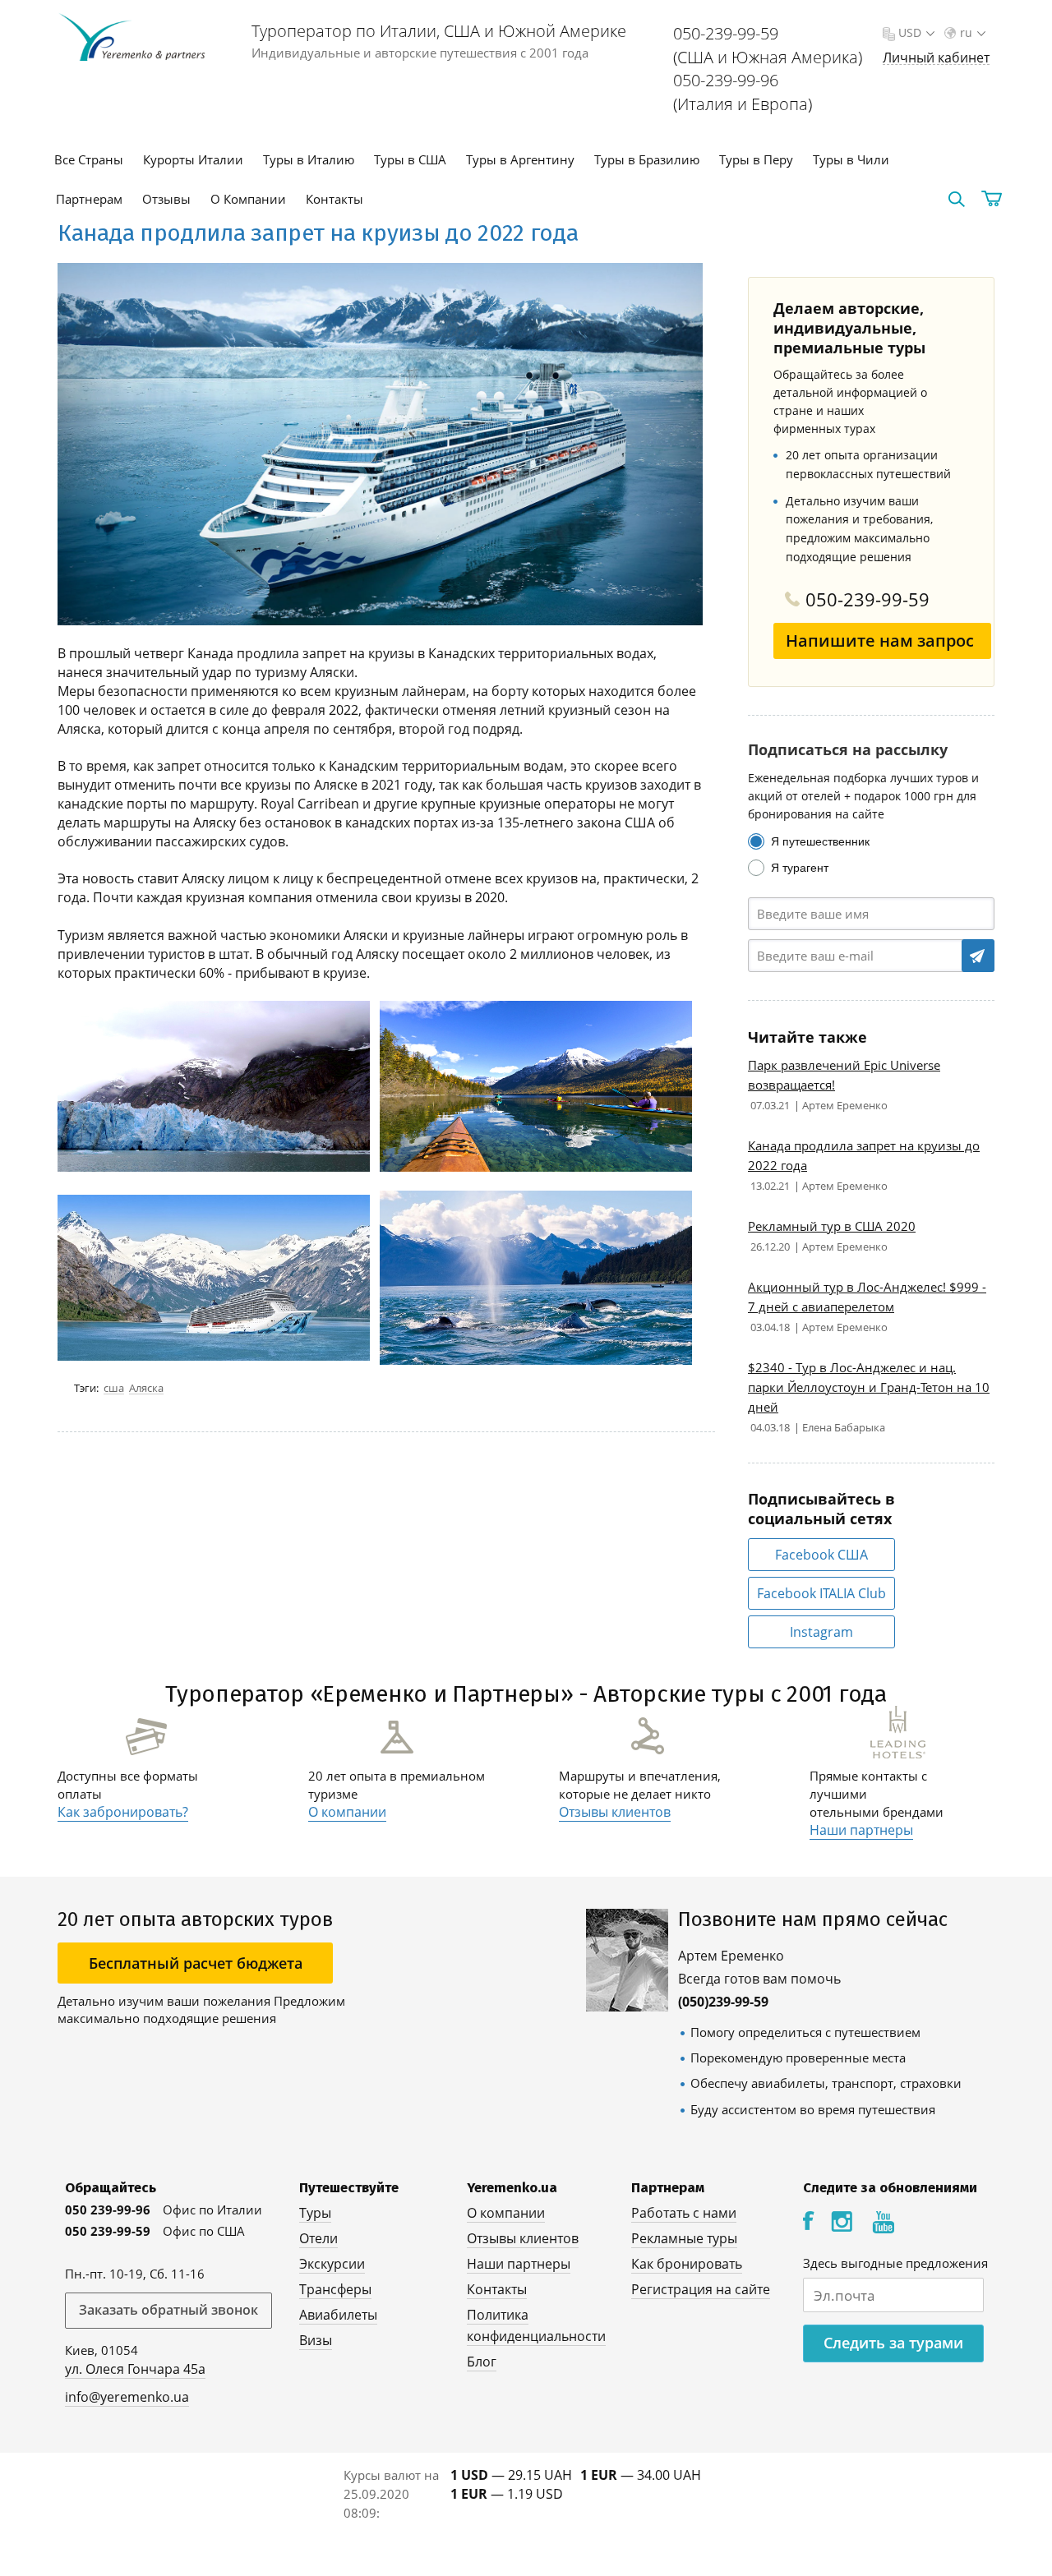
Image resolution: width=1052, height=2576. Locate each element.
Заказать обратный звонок (168, 2310)
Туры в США (410, 159)
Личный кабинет (936, 58)
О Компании (248, 199)
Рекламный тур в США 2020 (832, 1226)
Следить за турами (893, 2343)
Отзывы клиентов (615, 1812)
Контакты (335, 199)
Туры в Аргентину (520, 159)
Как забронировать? (123, 1812)
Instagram (821, 1632)
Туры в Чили (851, 159)
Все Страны (89, 159)
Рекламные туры (684, 2238)
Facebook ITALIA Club (821, 1593)
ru (966, 32)
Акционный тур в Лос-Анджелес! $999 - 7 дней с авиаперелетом (867, 1297)
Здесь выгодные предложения (895, 2263)
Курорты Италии (193, 159)
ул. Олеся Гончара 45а (135, 2369)
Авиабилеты (338, 2315)
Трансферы (335, 2289)
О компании (347, 1812)
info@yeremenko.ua (127, 2397)
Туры (315, 2213)
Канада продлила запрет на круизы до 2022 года (864, 1155)
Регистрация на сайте (701, 2289)
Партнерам (89, 199)
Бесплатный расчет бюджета (196, 1963)
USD (910, 32)
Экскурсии (332, 2264)
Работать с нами (684, 2213)
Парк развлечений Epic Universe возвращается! (844, 1075)
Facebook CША (821, 1555)
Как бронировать (687, 2264)
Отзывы (166, 199)
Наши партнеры (861, 1830)
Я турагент (800, 868)
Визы (316, 2340)
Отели (318, 2238)
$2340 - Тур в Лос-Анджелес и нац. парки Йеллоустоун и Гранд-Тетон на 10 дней (869, 1387)
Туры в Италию (309, 159)
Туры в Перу (756, 159)
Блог (482, 2362)
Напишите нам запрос (880, 641)
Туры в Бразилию (647, 159)
